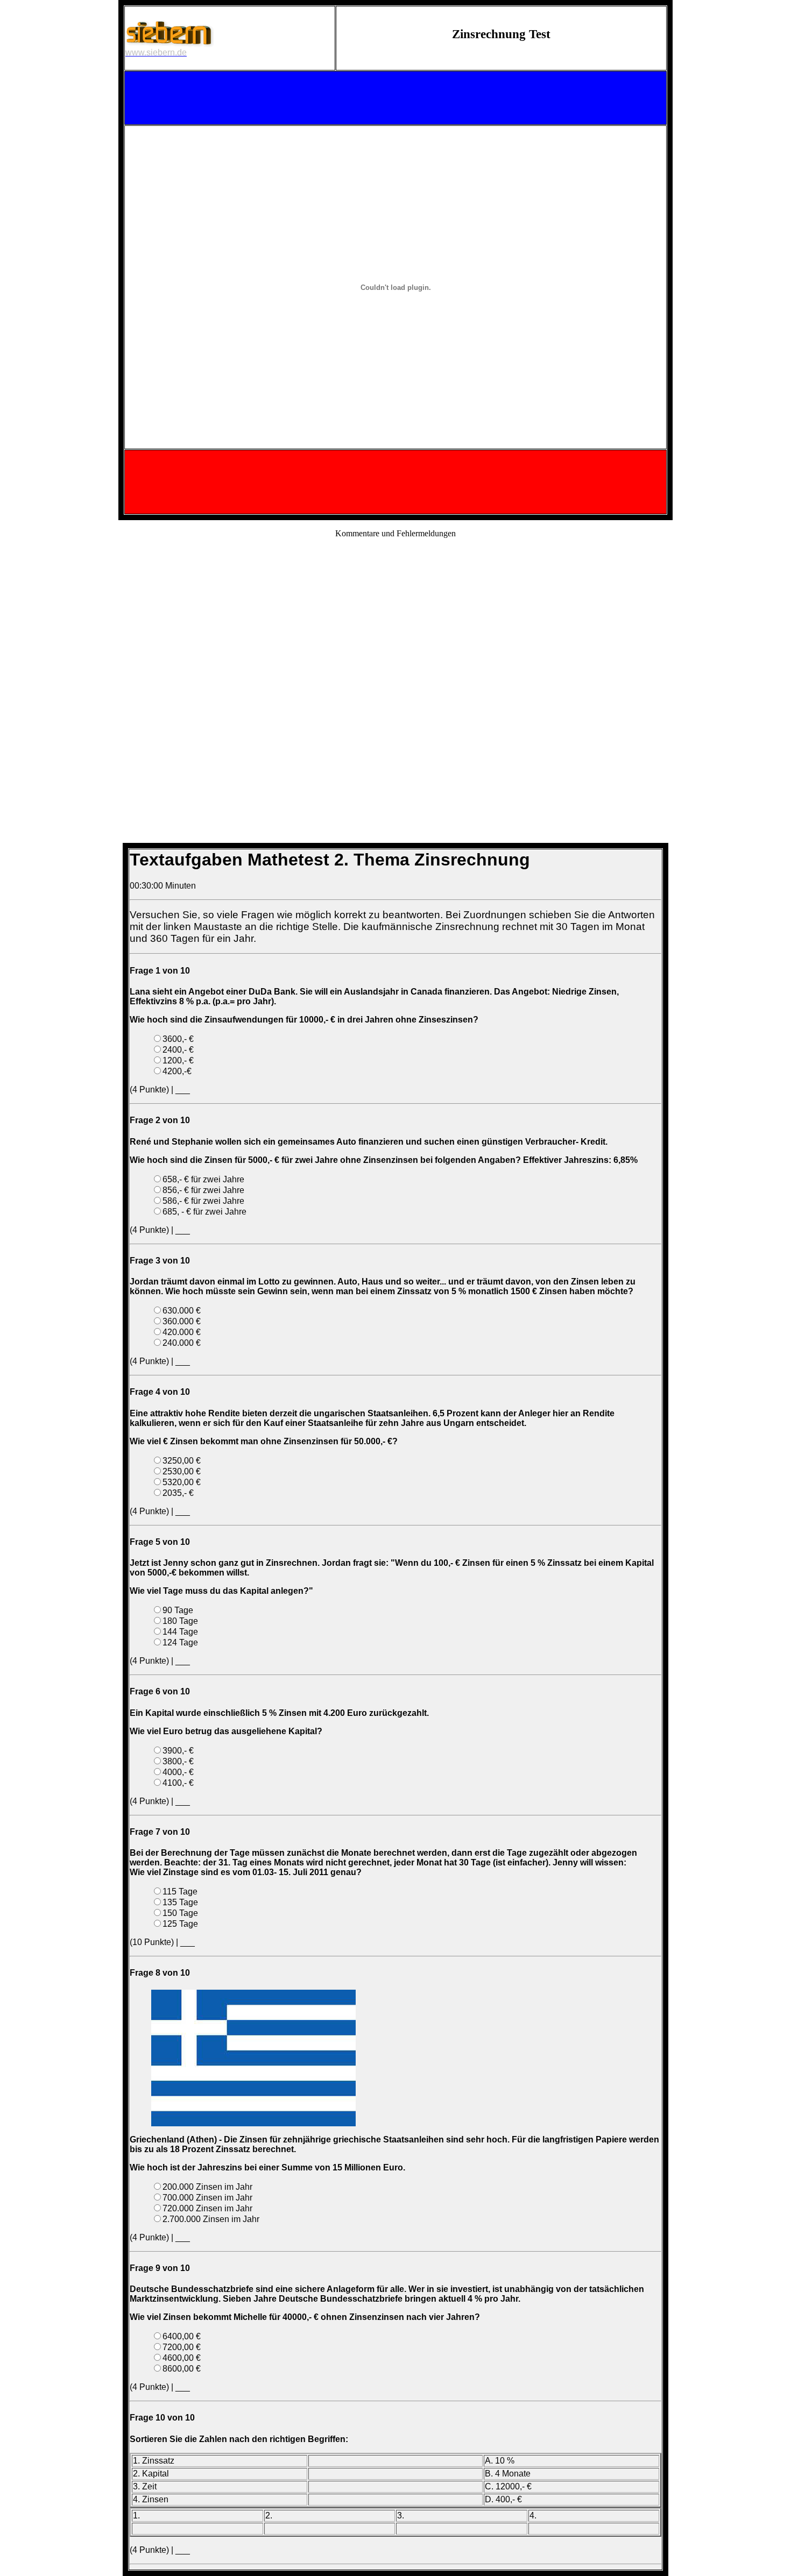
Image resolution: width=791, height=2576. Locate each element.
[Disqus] (395, 682)
